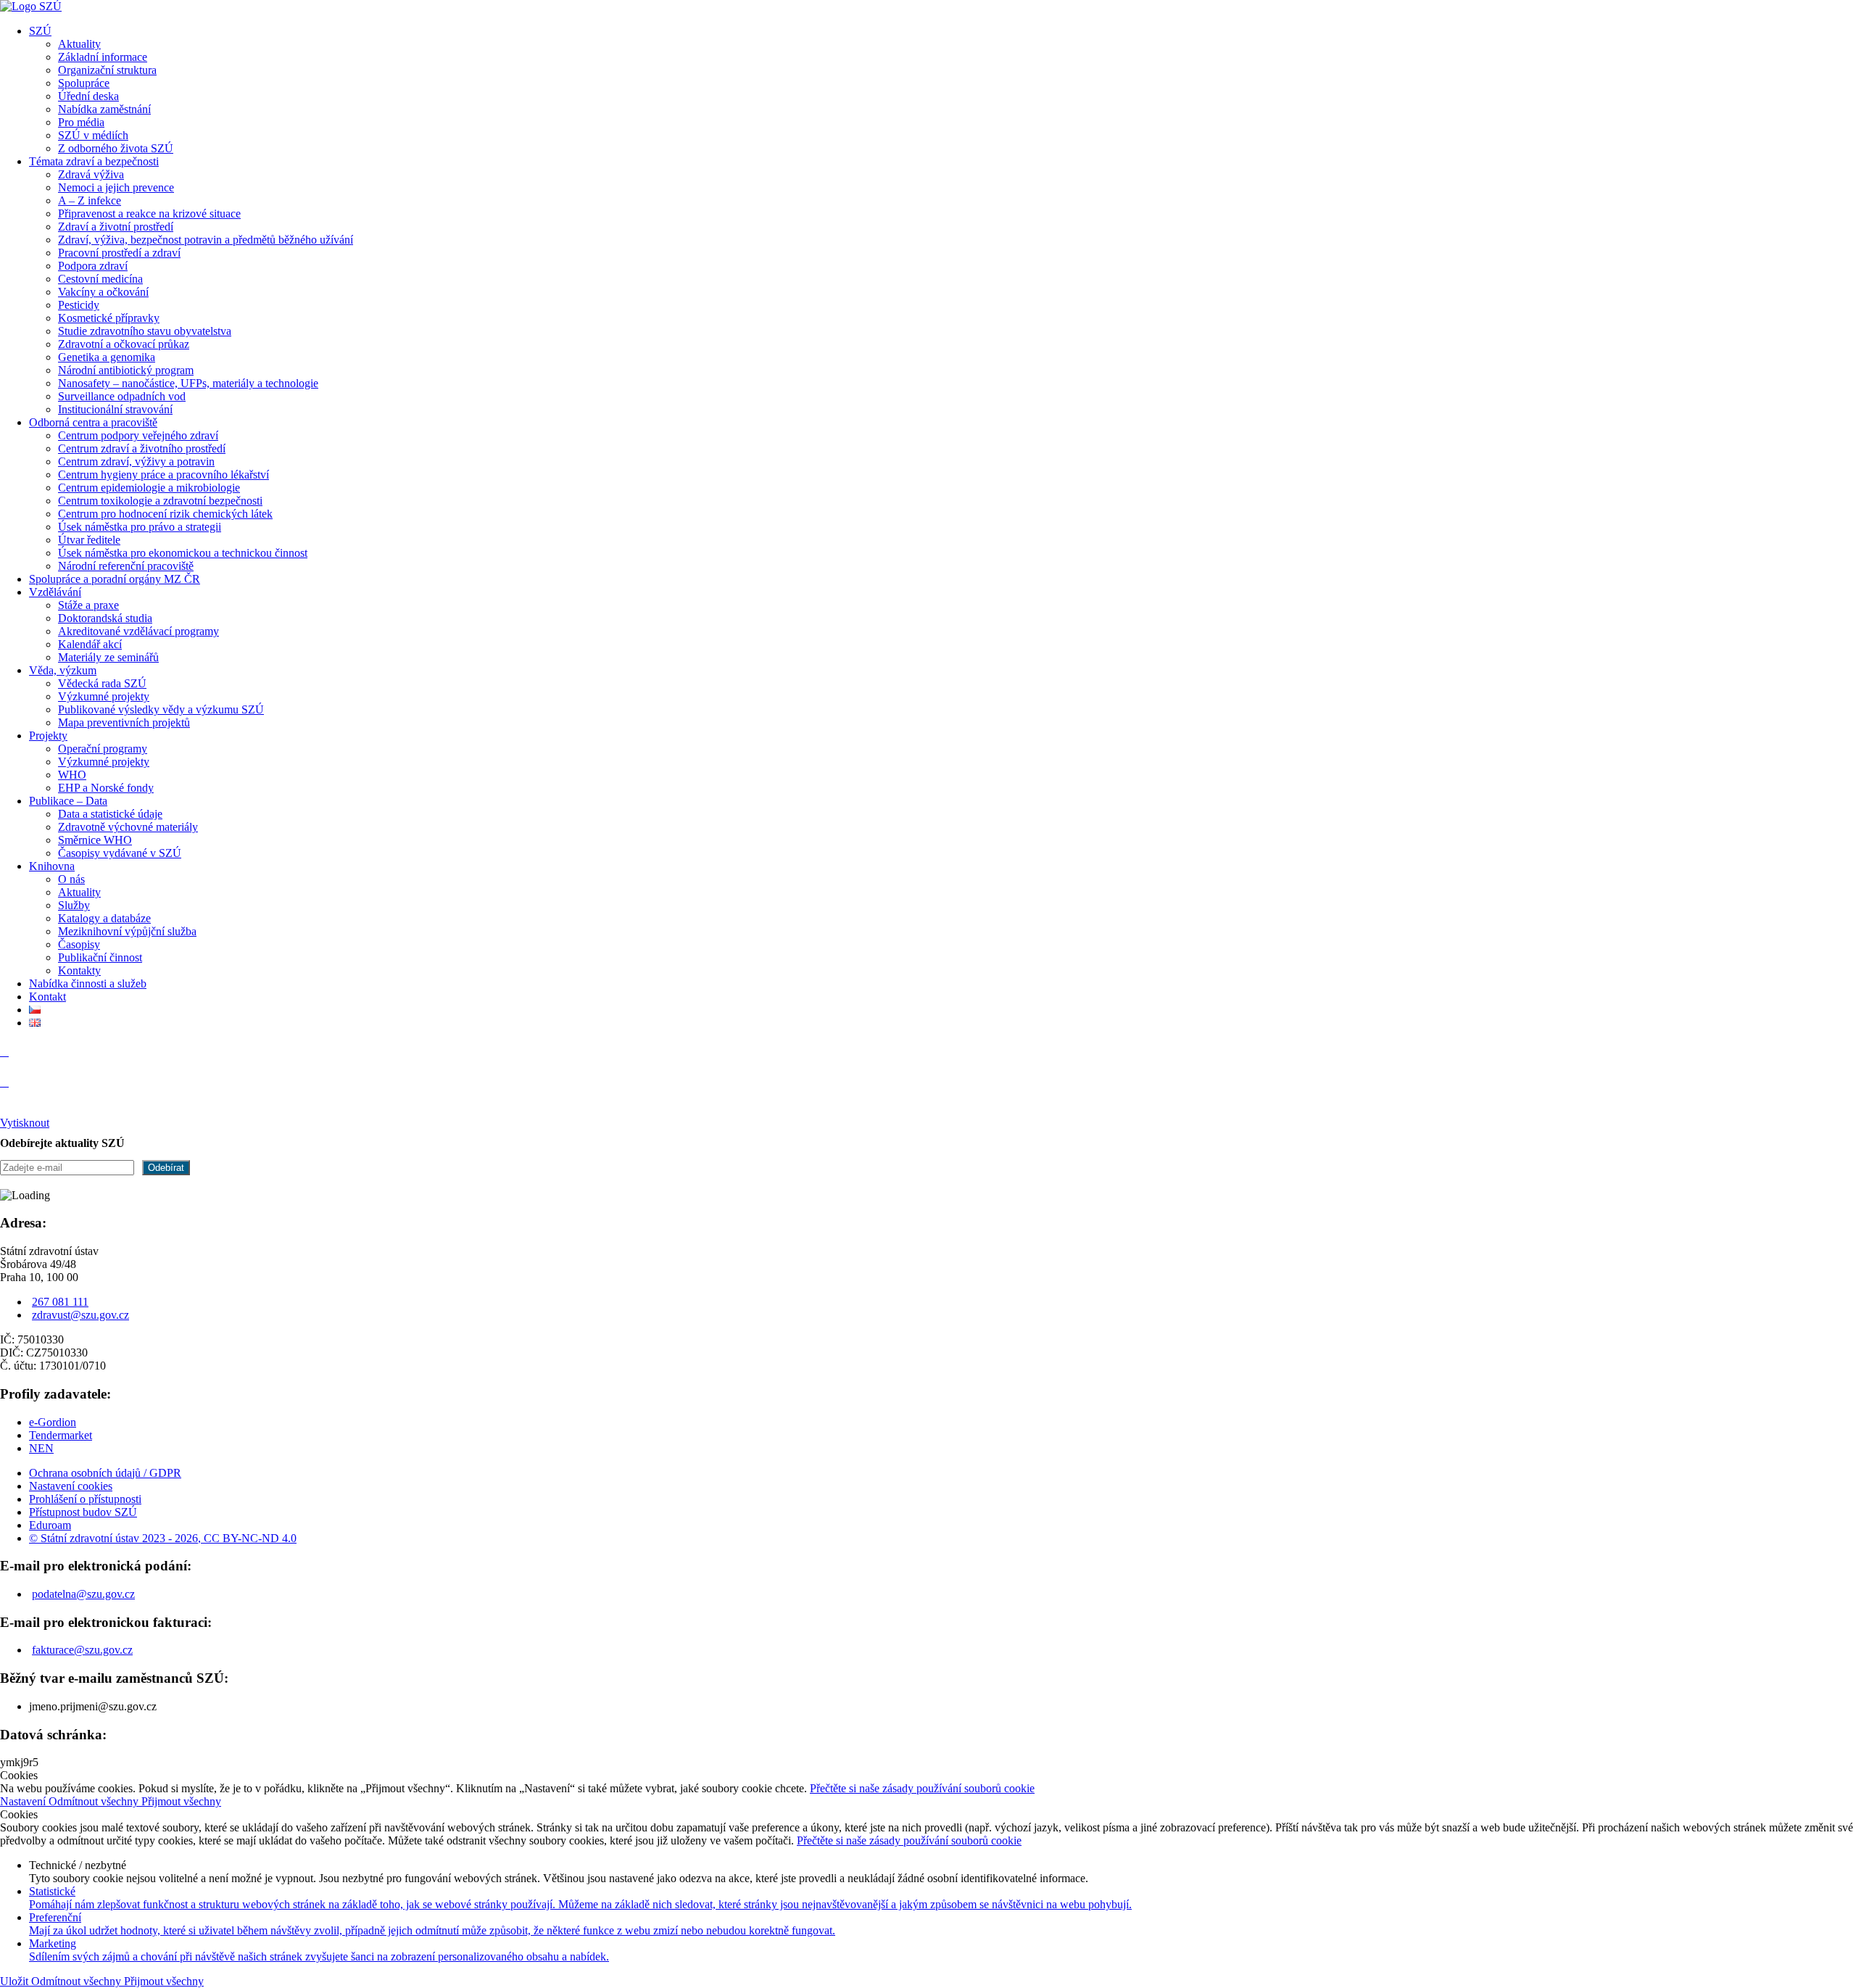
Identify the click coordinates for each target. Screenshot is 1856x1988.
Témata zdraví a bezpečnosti (94, 161)
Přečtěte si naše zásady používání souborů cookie (922, 1788)
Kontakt (47, 997)
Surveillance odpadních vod (122, 396)
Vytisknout (25, 1123)
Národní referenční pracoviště (126, 566)
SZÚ (40, 31)
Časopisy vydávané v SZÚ (120, 853)
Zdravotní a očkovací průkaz (124, 344)
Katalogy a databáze (104, 918)
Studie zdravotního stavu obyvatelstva (145, 331)
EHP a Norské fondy (106, 788)
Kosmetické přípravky (109, 318)
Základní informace (103, 57)
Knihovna (52, 866)
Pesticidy (79, 305)
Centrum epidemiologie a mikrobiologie (149, 488)
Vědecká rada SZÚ (102, 683)
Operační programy (103, 749)
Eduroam (50, 1525)
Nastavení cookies (71, 1486)
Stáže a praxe (88, 605)
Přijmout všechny (181, 1801)
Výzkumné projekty (104, 696)
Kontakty (79, 970)
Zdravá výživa (91, 174)
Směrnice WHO (95, 840)
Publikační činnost (100, 957)
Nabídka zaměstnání (104, 109)
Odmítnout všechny (95, 1801)
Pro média (81, 122)
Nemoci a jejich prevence (116, 187)
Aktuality (79, 44)
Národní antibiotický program (126, 370)
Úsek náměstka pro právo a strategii (140, 527)
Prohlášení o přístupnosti (85, 1499)
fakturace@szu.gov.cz (82, 1650)
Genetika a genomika (107, 357)
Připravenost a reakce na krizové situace (149, 214)
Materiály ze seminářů (108, 657)
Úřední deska (88, 96)
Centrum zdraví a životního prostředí (142, 448)
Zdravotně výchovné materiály (128, 827)
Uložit (16, 1981)
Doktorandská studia (105, 618)
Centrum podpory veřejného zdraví (138, 435)
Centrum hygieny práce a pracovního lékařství (163, 475)
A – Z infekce (90, 200)
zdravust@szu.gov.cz (80, 1315)
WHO (72, 775)
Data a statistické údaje (110, 814)
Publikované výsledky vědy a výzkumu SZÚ (161, 709)
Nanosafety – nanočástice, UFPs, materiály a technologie (188, 383)
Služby (74, 905)
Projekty (48, 736)
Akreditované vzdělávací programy (138, 631)
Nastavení (24, 1801)
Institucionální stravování (115, 409)
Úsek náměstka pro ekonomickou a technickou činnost (183, 553)
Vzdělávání (55, 592)
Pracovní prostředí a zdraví (119, 253)
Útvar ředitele (89, 540)
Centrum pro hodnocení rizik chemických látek (165, 514)
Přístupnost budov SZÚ (83, 1512)
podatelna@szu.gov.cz (83, 1594)
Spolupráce (84, 83)
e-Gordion (53, 1422)
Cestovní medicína (100, 279)
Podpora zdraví (93, 266)
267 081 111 (60, 1302)
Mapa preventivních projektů (124, 722)
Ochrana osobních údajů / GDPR (105, 1473)
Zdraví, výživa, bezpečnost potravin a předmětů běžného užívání (206, 240)
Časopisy (79, 944)
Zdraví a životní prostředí (116, 227)
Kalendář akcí (90, 644)
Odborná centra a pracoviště (93, 422)
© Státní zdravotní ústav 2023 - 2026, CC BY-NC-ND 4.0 (163, 1538)
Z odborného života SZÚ (116, 148)
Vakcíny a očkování (103, 292)
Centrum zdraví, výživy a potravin (136, 461)
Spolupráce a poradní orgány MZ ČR (115, 579)
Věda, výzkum (63, 670)
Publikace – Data (68, 801)
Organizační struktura (107, 70)
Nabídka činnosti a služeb (88, 983)
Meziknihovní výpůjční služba (127, 931)
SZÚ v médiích (93, 135)
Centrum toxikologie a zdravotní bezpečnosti (160, 501)
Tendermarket (61, 1435)
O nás (71, 879)
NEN (41, 1448)
